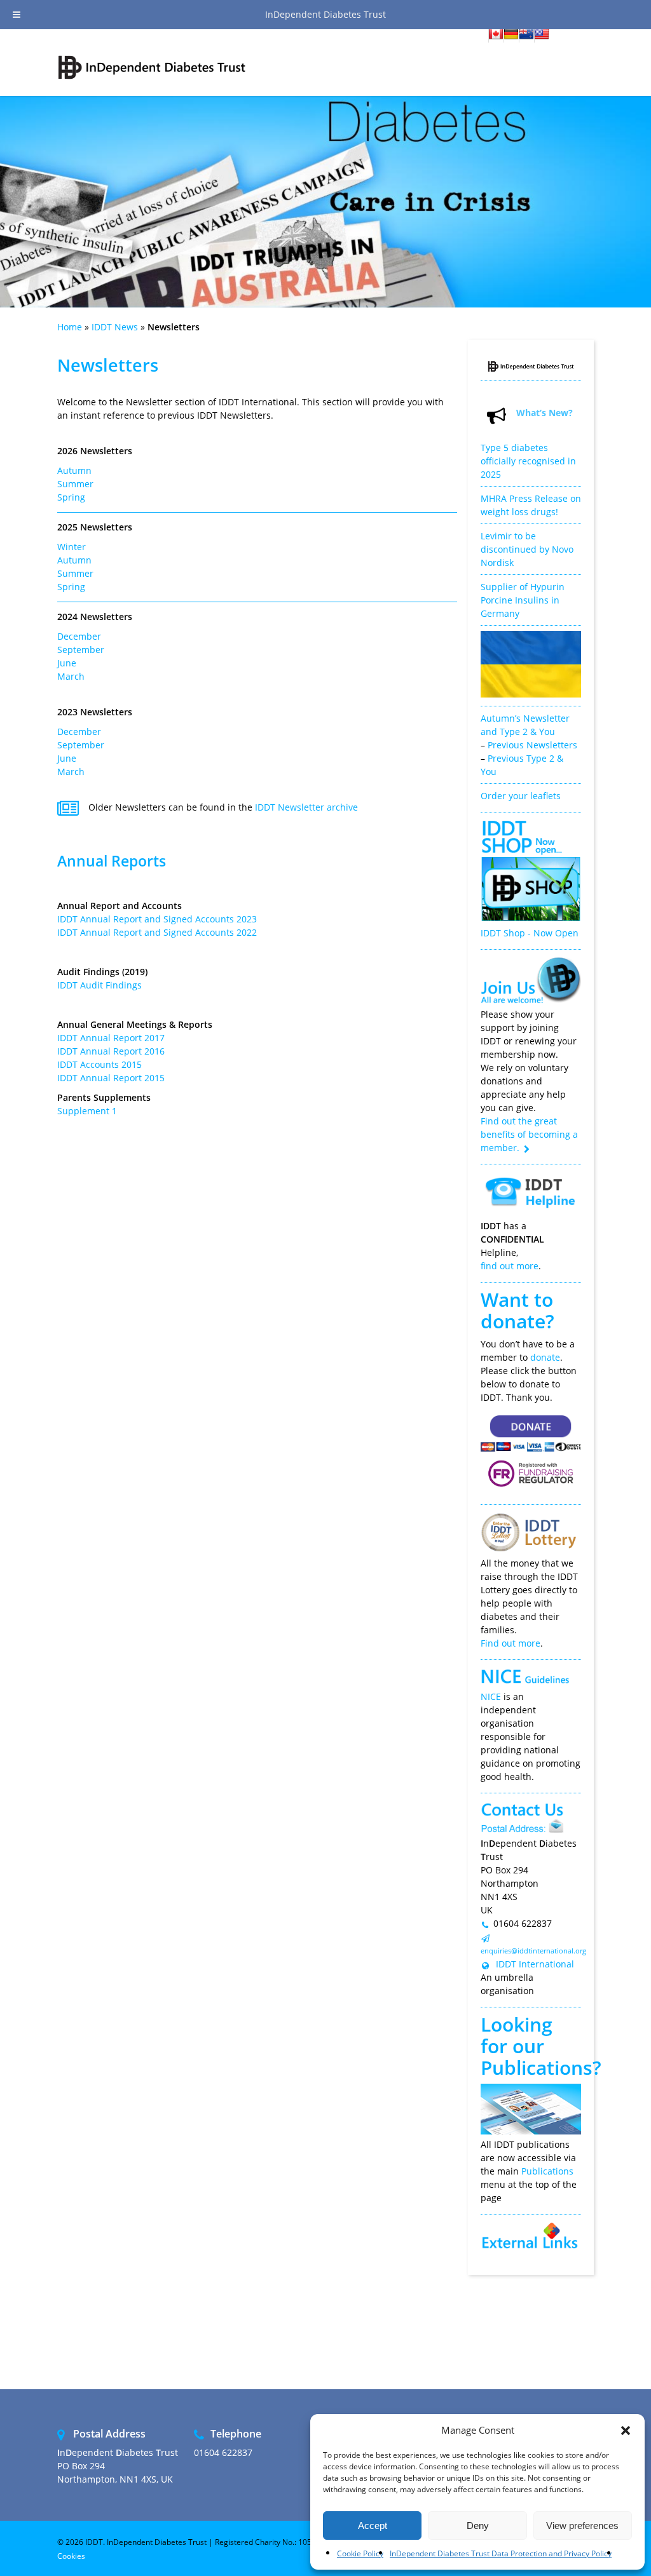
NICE (491, 1696)
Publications (537, 2067)
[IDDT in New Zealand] (526, 36)
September (81, 650)
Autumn (74, 470)
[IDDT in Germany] (511, 36)
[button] (626, 2431)
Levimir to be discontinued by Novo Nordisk (527, 549)
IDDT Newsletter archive (306, 807)
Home (70, 327)
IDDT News (115, 327)
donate (545, 1357)
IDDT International (534, 1964)
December (79, 636)
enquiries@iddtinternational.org (533, 1951)
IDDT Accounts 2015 (99, 1064)
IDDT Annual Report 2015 (111, 1078)
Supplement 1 (87, 1111)
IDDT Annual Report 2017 (111, 1038)
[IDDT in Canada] (496, 36)
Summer (75, 484)
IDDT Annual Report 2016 (111, 1051)
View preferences (582, 2525)
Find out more (511, 1643)
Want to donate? (517, 1310)
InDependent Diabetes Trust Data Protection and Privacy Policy (501, 2553)
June (67, 663)
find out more (510, 1266)
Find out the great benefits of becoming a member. (529, 1134)
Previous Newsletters (532, 745)
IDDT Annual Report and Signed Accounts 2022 (157, 932)
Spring (71, 497)
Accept (373, 2525)
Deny (478, 2525)
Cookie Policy (360, 2553)
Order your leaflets (521, 796)
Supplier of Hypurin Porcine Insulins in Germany (523, 600)
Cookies (71, 2556)
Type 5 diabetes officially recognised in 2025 (528, 461)
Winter (72, 547)
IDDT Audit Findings (99, 985)
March (71, 676)
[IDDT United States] (542, 36)
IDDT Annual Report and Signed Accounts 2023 (157, 919)
